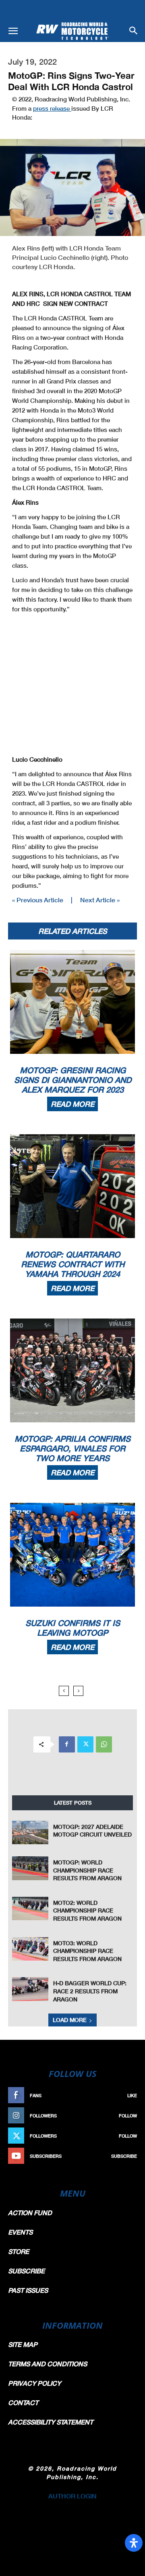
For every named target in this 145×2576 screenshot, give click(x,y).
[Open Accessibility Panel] (134, 2543)
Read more (72, 1104)
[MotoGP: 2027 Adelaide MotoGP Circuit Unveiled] (30, 1833)
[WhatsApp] (104, 1744)
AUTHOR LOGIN (72, 2496)
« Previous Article (38, 900)
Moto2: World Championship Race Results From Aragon (87, 1910)
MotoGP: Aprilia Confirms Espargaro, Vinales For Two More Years (72, 1448)
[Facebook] (67, 1744)
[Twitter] (85, 1744)
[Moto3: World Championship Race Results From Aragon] (30, 1949)
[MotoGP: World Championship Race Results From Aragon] (30, 1868)
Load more (70, 2020)
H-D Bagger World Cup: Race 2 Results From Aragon (90, 1991)
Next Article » (100, 900)
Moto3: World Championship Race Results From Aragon (87, 1951)
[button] (13, 31)
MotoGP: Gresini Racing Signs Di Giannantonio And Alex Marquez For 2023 (73, 1080)
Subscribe (124, 2156)
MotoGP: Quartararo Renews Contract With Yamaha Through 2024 (73, 1264)
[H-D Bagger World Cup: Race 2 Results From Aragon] (30, 1989)
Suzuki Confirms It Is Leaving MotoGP (73, 1628)
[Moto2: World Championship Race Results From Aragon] (30, 1909)
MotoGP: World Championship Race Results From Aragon (87, 1870)
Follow (128, 2116)
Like (132, 2095)
